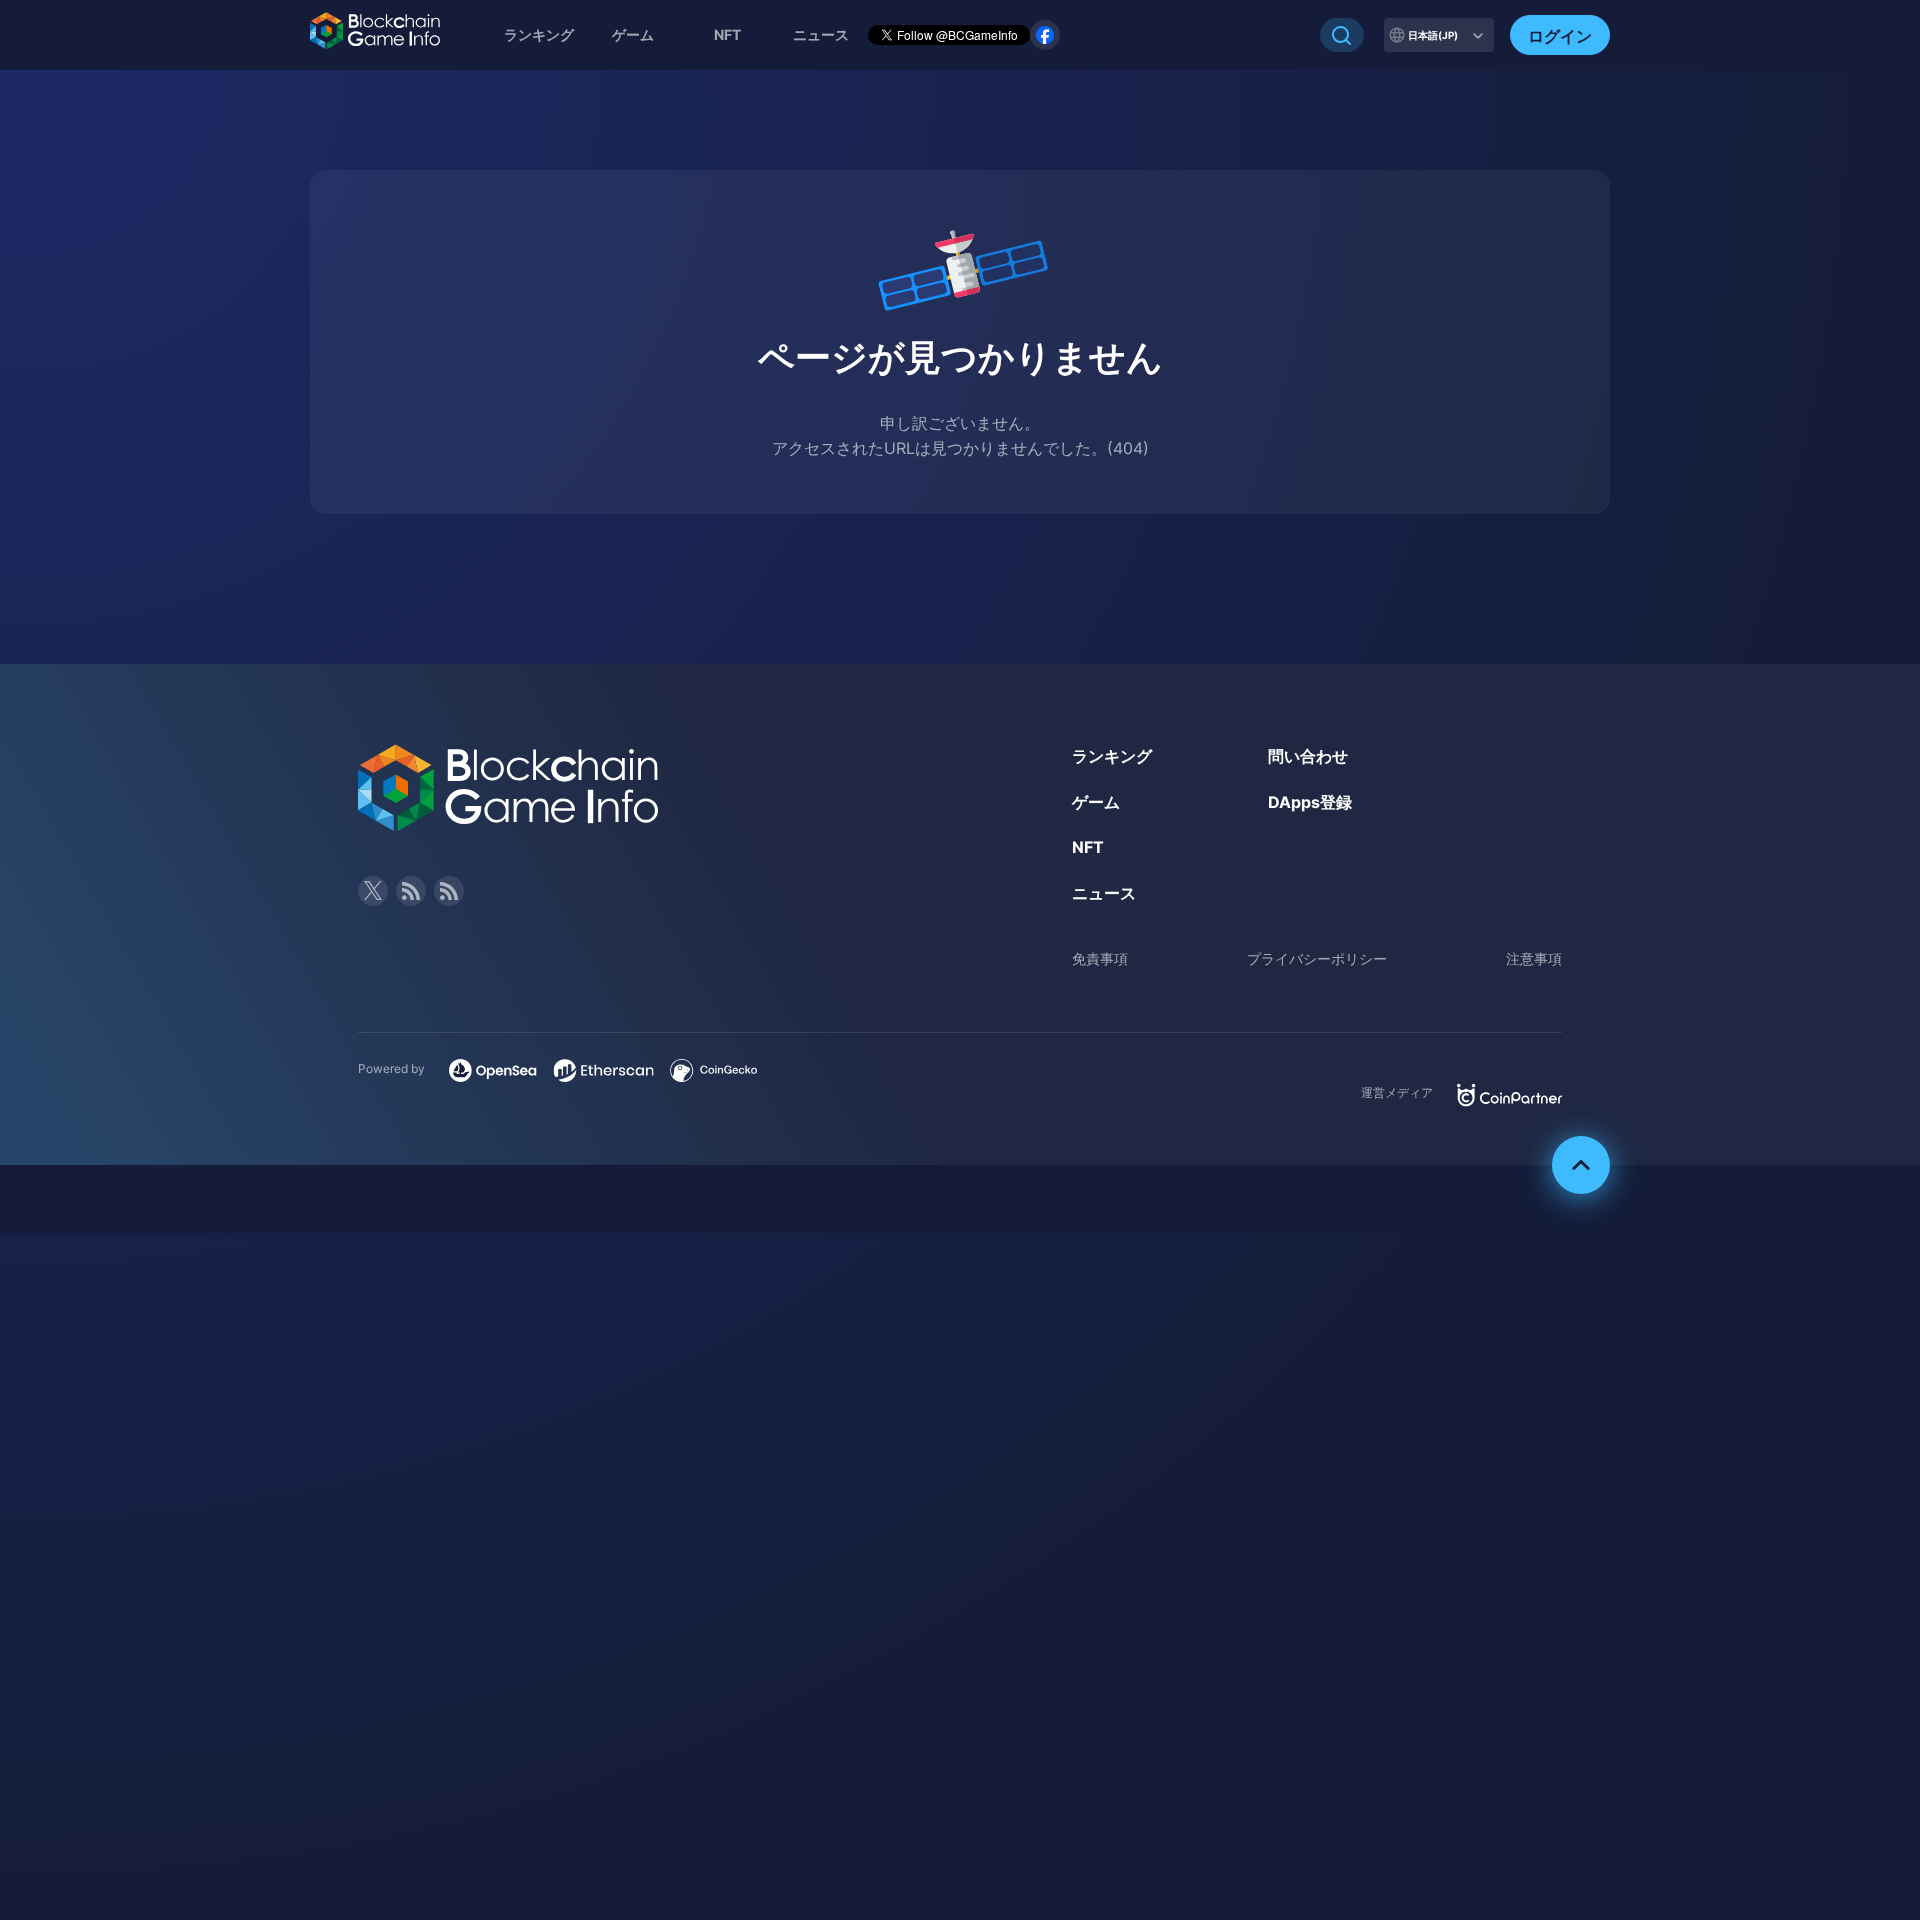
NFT (727, 34)
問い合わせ (1308, 756)
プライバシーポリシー (1317, 958)
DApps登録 (1310, 802)
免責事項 (1100, 958)
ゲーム (633, 34)
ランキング (539, 34)
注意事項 (1534, 958)
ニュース (1104, 893)
